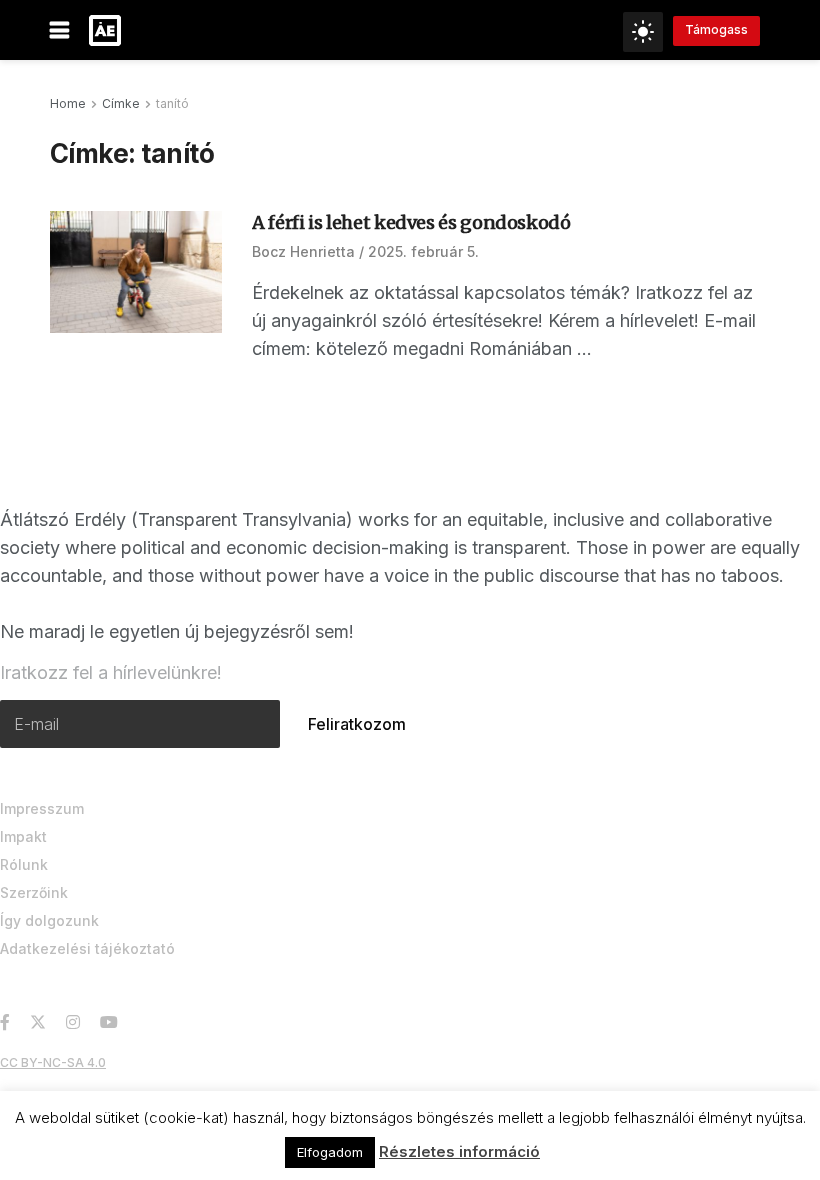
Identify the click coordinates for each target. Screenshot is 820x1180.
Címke (121, 103)
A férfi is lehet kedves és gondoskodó (411, 222)
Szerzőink (34, 892)
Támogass (716, 29)
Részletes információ (459, 1151)
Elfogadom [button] (330, 1152)
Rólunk (24, 864)
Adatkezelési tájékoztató (87, 948)
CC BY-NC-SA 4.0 (53, 1062)
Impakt (23, 836)
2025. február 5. (423, 251)
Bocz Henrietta (303, 251)
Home (68, 103)
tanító (172, 103)
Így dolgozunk (49, 920)
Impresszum (42, 808)
